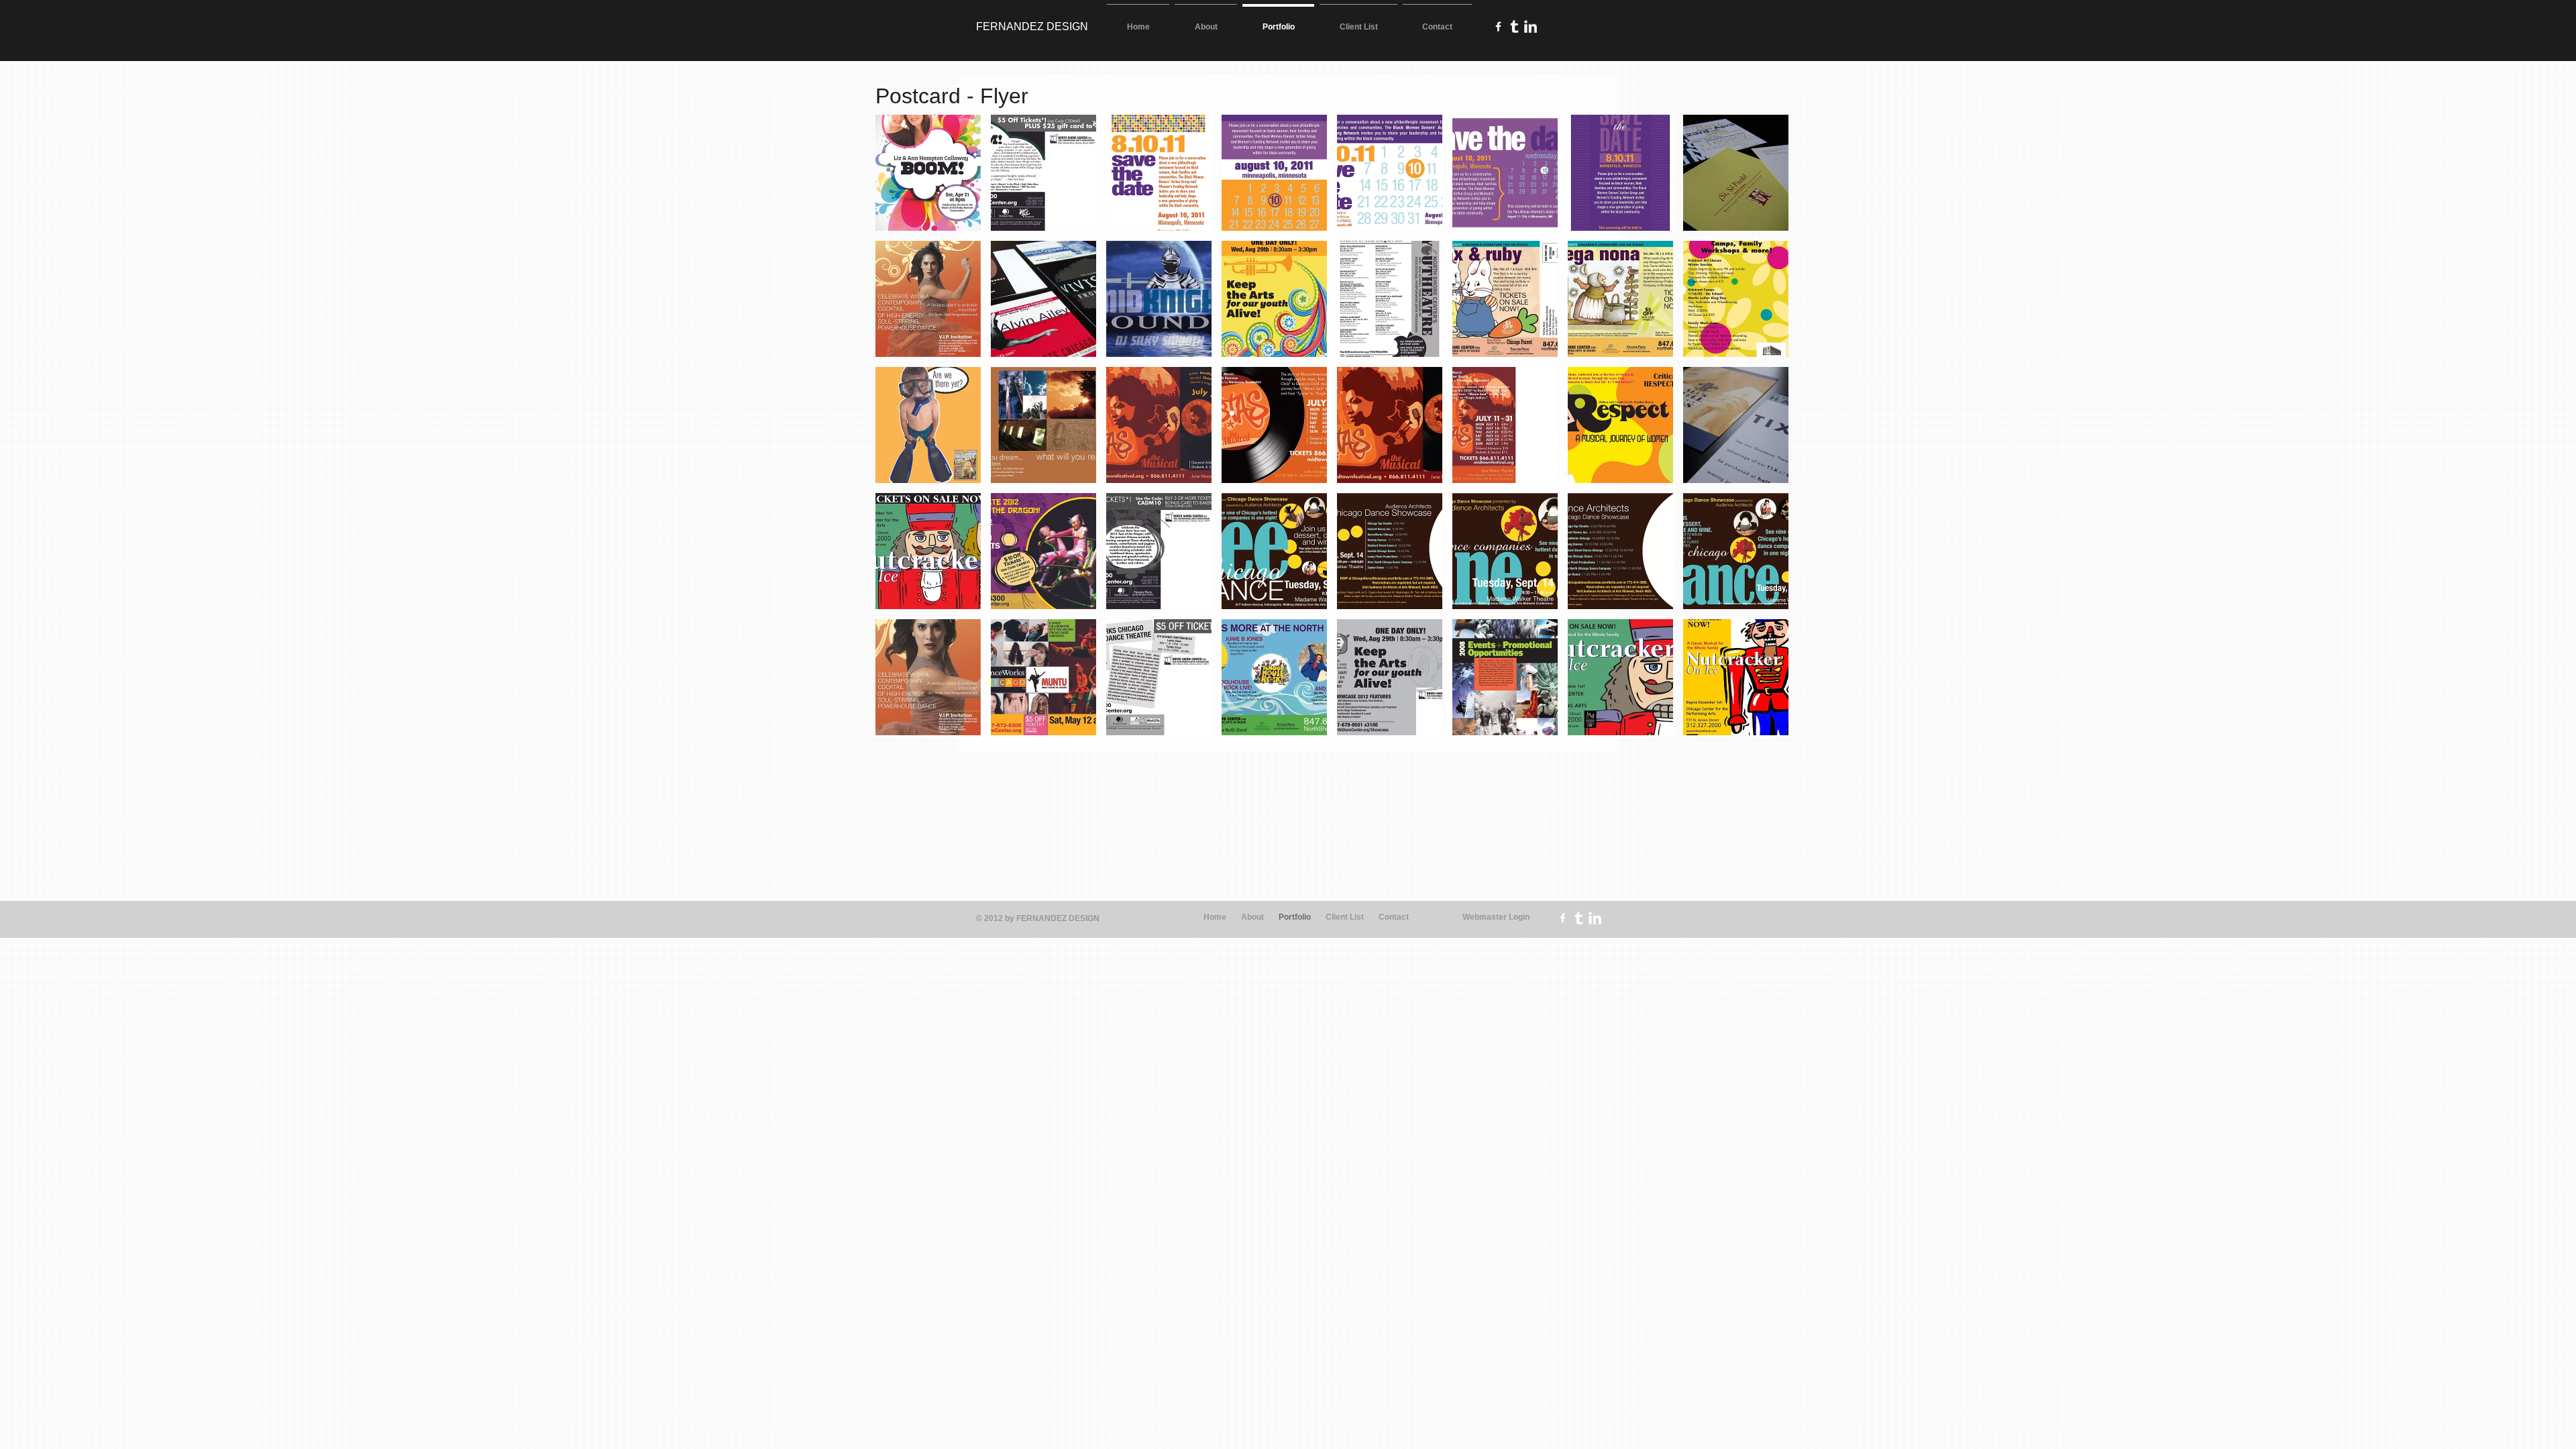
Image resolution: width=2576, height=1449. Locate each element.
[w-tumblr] (1514, 26)
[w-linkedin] (1531, 26)
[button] (928, 173)
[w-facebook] (1498, 26)
